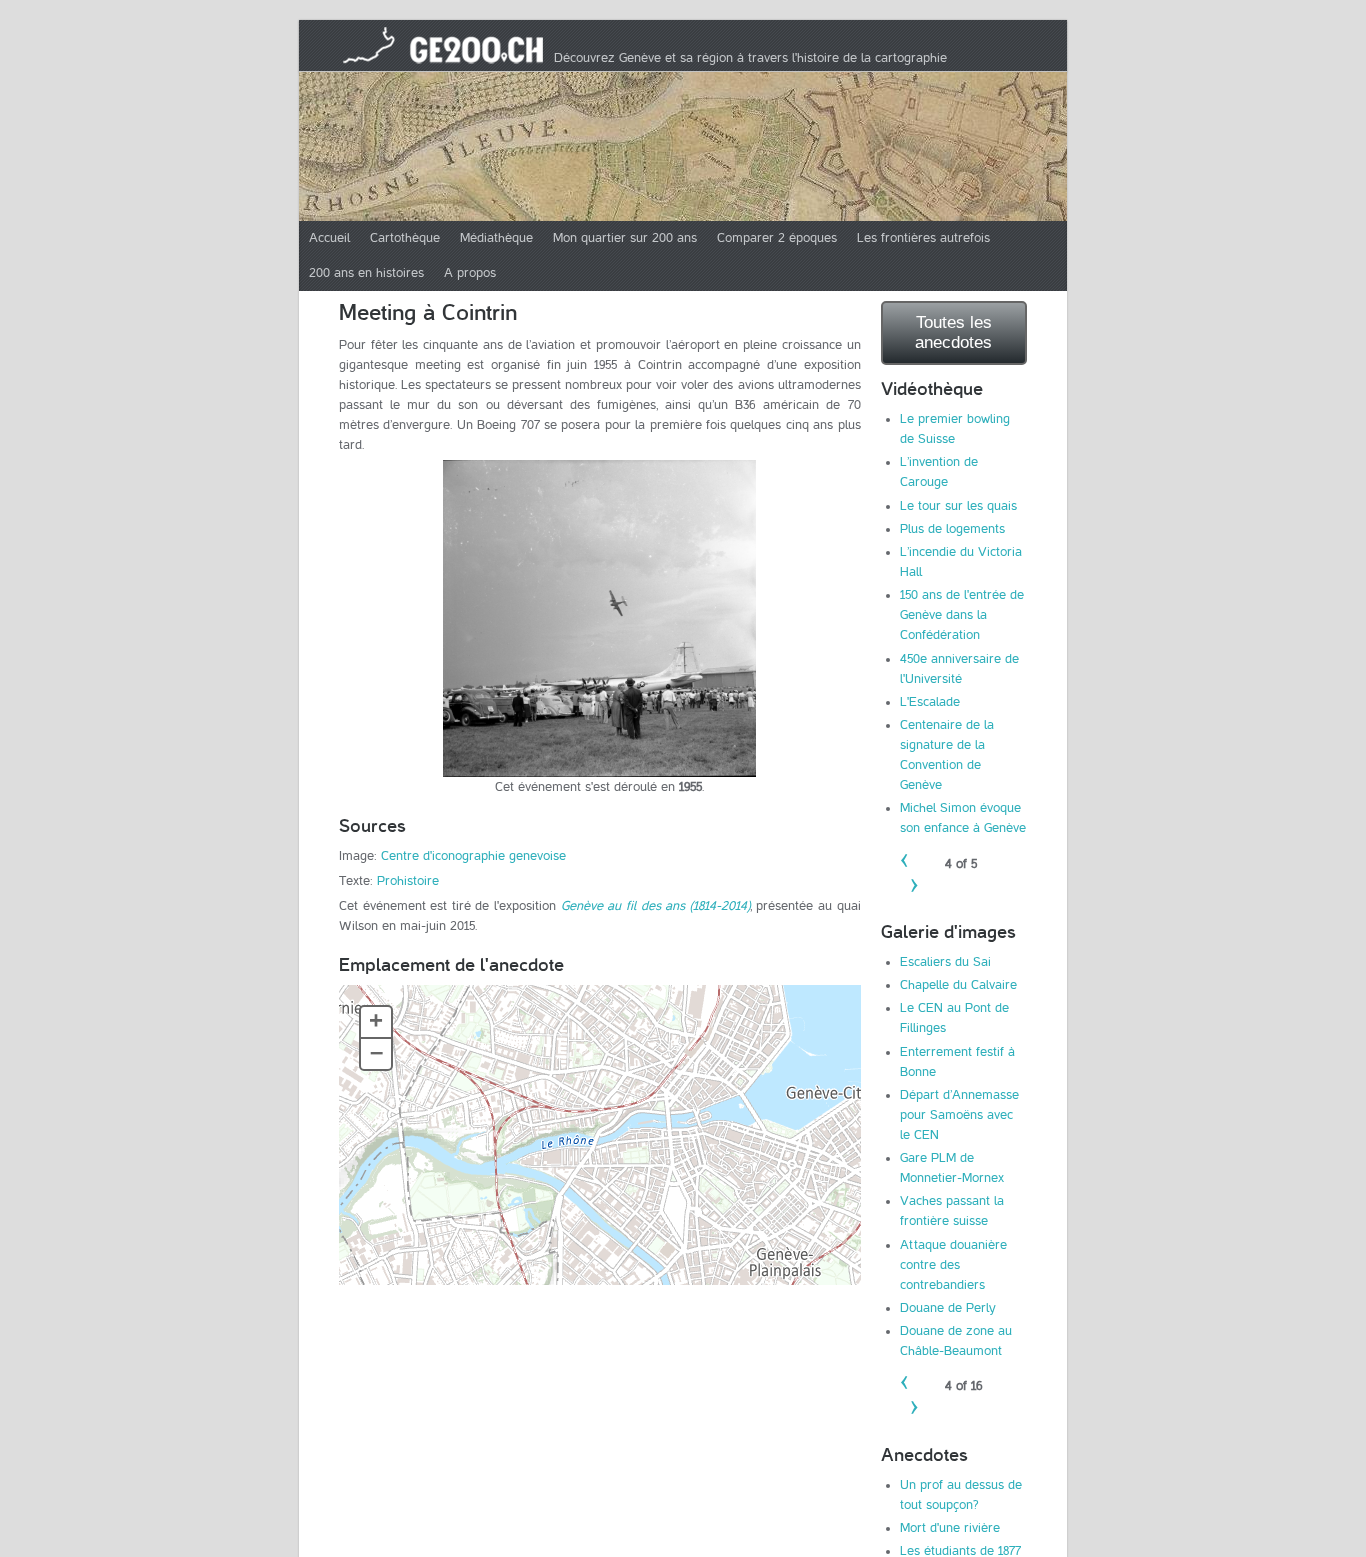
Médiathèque (496, 238)
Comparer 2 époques (777, 238)
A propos (470, 273)
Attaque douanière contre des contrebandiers (953, 1265)
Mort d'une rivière (950, 1528)
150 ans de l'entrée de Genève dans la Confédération (962, 615)
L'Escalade (930, 702)
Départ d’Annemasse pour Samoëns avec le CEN (959, 1115)
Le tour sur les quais (958, 506)
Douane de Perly (948, 1308)
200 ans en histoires (366, 273)
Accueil (329, 238)
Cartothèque (405, 238)
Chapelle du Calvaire (958, 985)
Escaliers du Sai (945, 962)
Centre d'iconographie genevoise (473, 856)
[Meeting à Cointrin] (600, 618)
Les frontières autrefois (923, 238)
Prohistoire (408, 881)
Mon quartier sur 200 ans (625, 238)
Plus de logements (952, 529)
